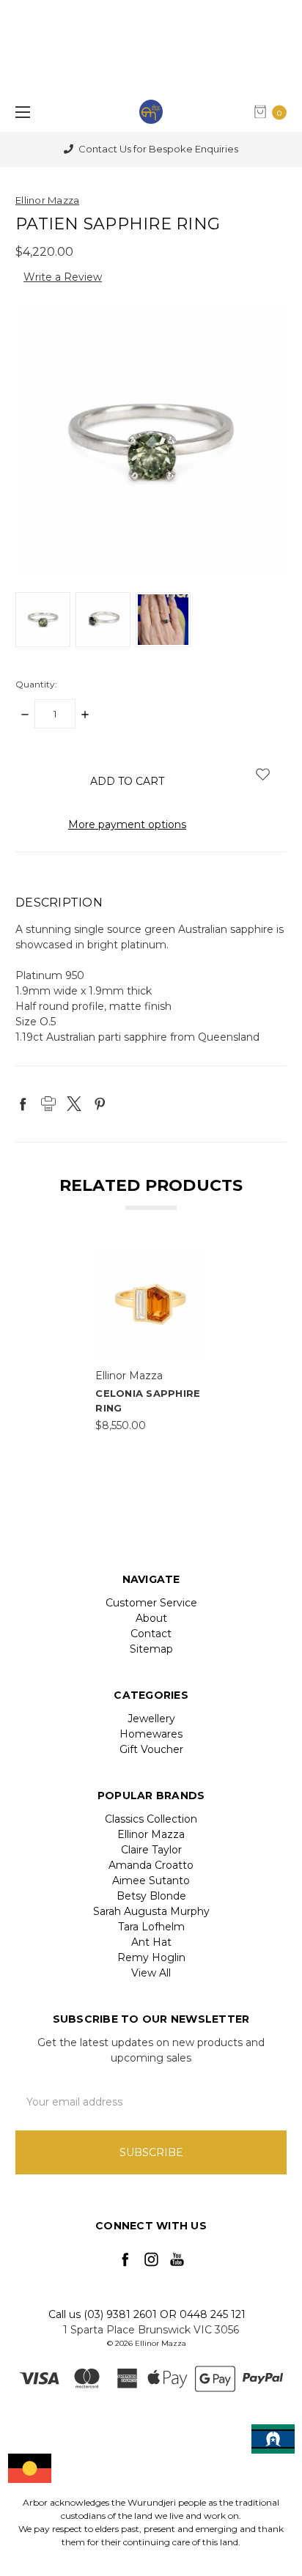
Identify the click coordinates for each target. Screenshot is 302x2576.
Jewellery (151, 1719)
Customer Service (151, 1603)
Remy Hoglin (151, 1957)
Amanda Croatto (151, 1865)
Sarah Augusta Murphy (151, 1911)
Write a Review (63, 277)
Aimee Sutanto (151, 1881)
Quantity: (36, 684)
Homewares (151, 1734)
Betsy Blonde (151, 1896)
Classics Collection (151, 1819)
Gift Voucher (151, 1749)
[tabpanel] (151, 1341)
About (151, 1618)
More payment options (127, 824)
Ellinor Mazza (151, 1834)
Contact (151, 1634)
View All (151, 1973)
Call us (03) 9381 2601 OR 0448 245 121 (147, 2314)
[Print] (48, 1104)
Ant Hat (151, 1942)
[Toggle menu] (20, 112)
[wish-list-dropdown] (263, 774)
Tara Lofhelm (151, 1927)
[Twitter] (74, 1104)
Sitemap (151, 1649)
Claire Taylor (151, 1850)
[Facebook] (23, 1104)
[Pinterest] (100, 1104)
